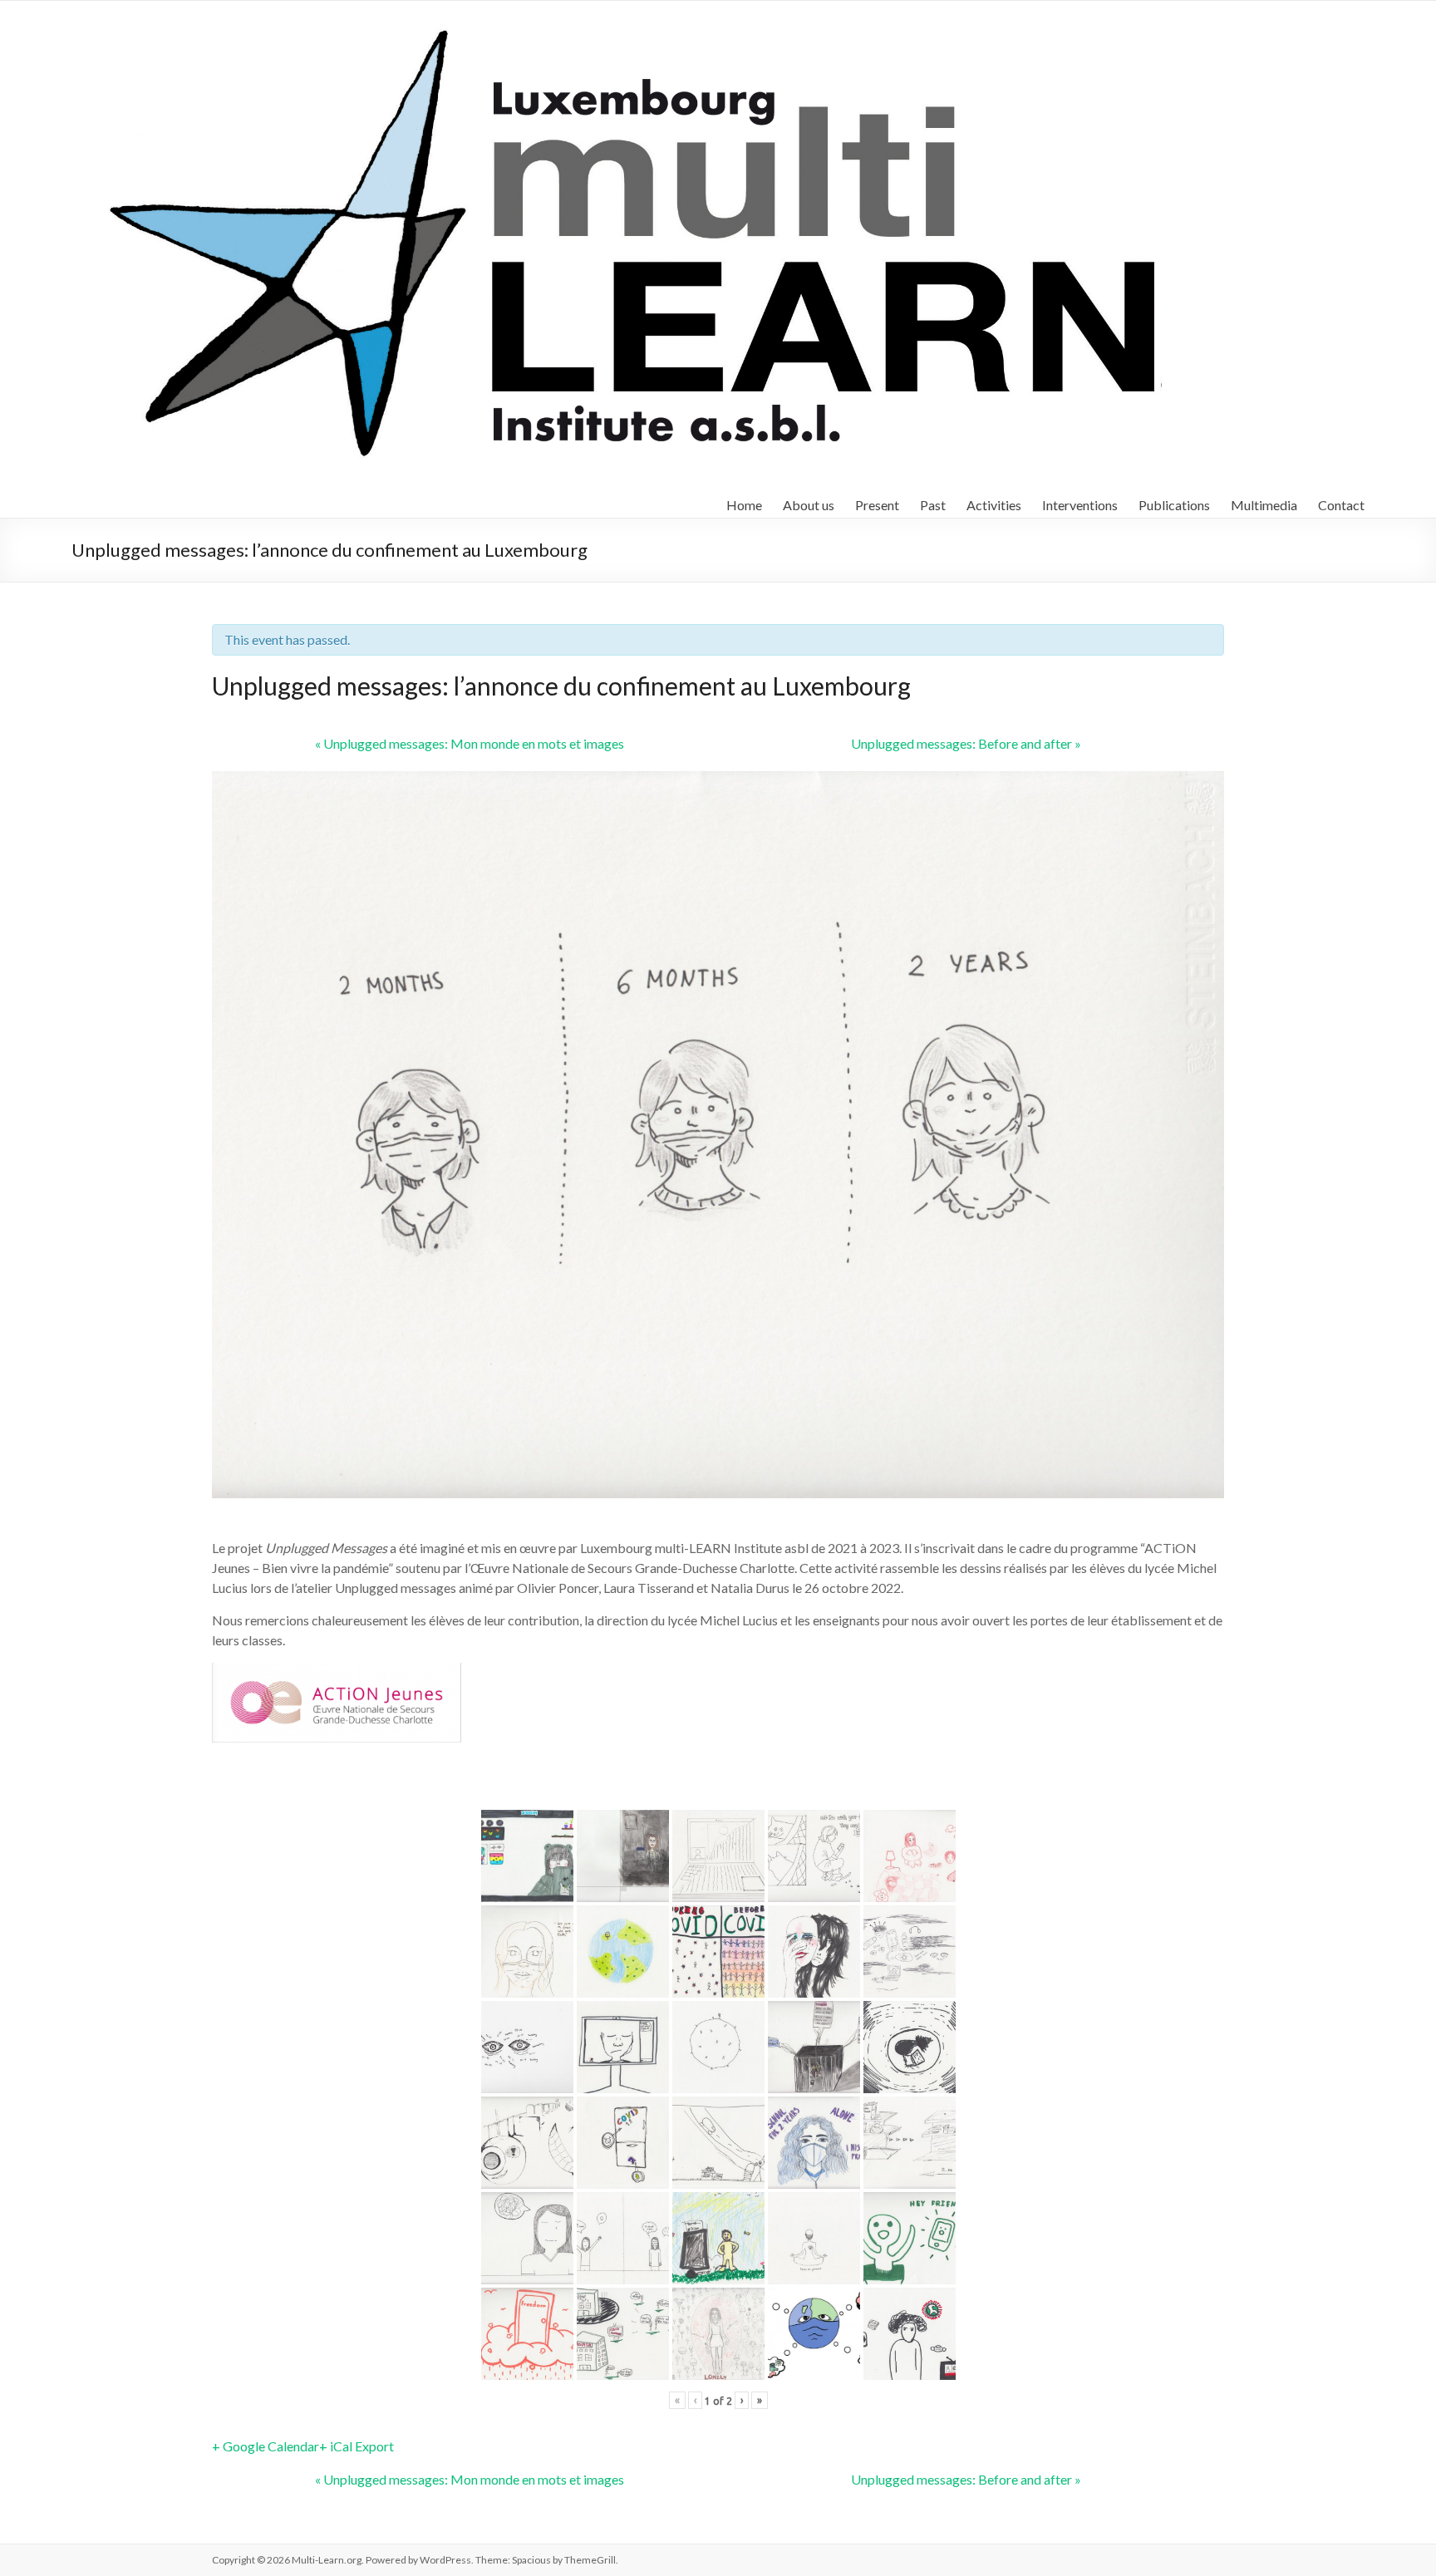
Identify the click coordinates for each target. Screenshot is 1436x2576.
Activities (994, 505)
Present (877, 505)
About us (809, 505)
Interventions (1080, 505)
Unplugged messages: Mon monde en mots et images (470, 743)
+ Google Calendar (266, 2446)
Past (933, 505)
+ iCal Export (357, 2446)
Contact (1341, 505)
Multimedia (1264, 505)
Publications (1174, 505)
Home (744, 505)
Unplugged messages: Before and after (966, 743)
